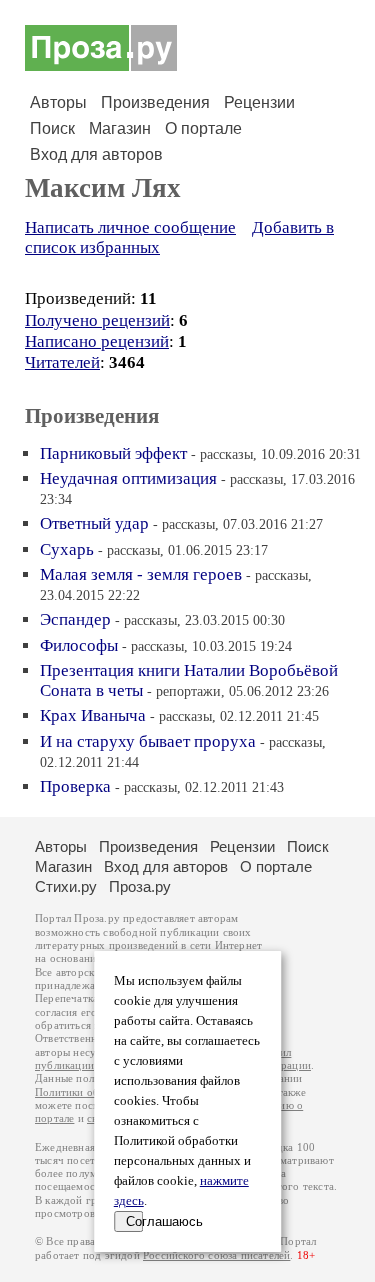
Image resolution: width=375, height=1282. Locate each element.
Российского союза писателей (216, 1255)
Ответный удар (94, 523)
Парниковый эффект (113, 453)
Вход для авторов (96, 154)
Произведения (155, 102)
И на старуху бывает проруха (148, 741)
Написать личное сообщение (130, 227)
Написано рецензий (97, 341)
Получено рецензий (97, 320)
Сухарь (67, 549)
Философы (79, 645)
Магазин (120, 128)
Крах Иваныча (93, 715)
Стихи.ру (66, 886)
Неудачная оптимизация (128, 478)
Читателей (62, 362)
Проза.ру (140, 886)
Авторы (58, 102)
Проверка (75, 786)
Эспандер (75, 619)
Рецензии (259, 102)
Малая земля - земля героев (141, 574)
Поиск (52, 128)
